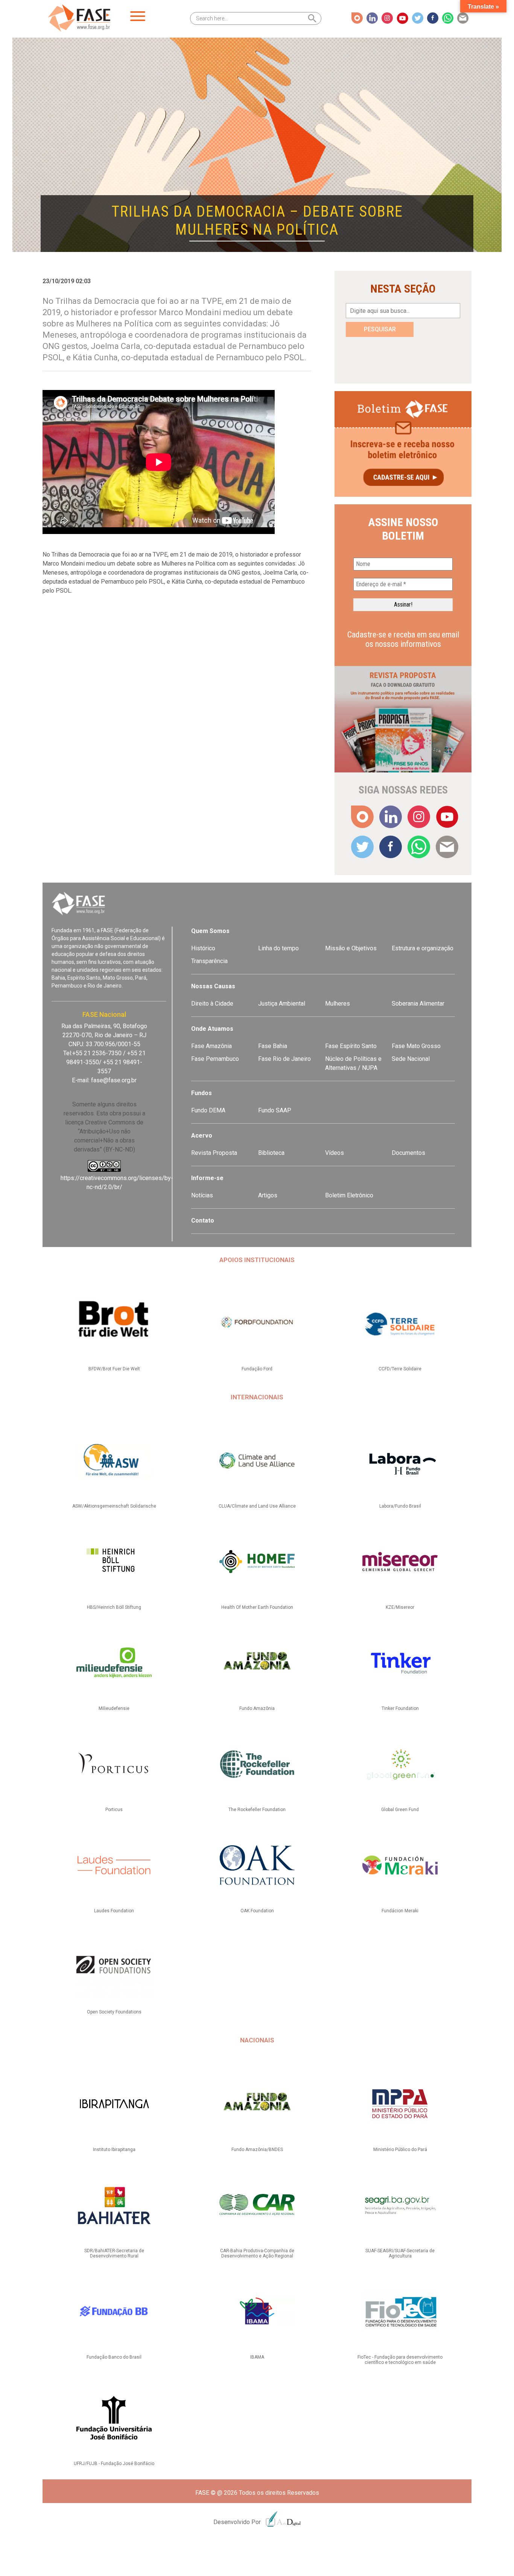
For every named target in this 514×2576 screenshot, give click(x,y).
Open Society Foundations (114, 2012)
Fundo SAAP (275, 1110)
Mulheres (338, 1004)
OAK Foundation (257, 1911)
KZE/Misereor (400, 1607)
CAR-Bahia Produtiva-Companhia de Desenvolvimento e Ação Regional (257, 2253)
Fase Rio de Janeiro (284, 1059)
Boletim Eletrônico (349, 1195)
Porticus (114, 1810)
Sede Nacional (411, 1059)
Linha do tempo (278, 948)
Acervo (202, 1136)
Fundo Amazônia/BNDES (257, 2150)
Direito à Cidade (212, 1004)
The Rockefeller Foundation (257, 1810)
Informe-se (207, 1178)
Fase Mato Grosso (416, 1046)
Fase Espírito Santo (351, 1046)
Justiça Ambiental (282, 1004)
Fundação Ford (257, 1369)
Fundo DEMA (208, 1110)
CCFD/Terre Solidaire (400, 1369)
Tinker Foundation (400, 1708)
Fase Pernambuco (215, 1059)
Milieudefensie (114, 1708)
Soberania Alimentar (418, 1004)
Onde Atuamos (212, 1029)
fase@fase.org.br (114, 1080)
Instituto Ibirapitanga (114, 2150)
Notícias (202, 1195)
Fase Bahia (273, 1046)
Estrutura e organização (423, 948)
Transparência (209, 961)
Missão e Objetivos (351, 948)
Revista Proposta (214, 1153)
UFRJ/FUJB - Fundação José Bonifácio (114, 2464)
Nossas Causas (213, 986)
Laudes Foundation (114, 1911)
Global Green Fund (400, 1810)
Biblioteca (271, 1153)
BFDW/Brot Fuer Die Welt (114, 1369)
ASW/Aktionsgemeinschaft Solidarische (114, 1506)
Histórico (203, 948)
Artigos (268, 1195)
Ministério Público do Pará (400, 2150)
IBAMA (257, 2357)
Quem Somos (210, 931)
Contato (203, 1220)
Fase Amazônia (211, 1046)
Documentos (408, 1153)
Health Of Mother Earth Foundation (257, 1607)
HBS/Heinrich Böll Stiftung (114, 1607)
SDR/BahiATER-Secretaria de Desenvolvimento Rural (114, 2253)
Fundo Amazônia (257, 1708)
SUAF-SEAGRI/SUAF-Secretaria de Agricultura (400, 2253)
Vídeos (335, 1153)
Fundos (201, 1093)
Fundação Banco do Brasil (114, 2357)
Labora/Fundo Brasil (400, 1506)
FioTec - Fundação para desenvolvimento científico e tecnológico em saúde (400, 2360)
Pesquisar (380, 329)
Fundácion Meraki (400, 1911)
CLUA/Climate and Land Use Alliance (257, 1506)
